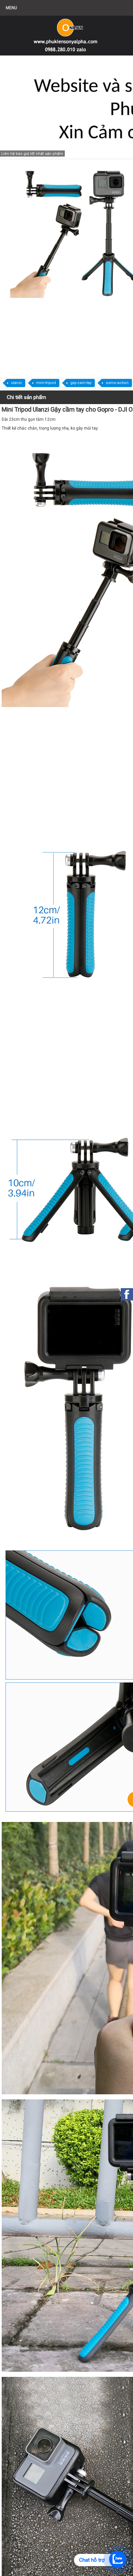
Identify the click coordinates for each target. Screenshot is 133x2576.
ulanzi (16, 383)
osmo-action (117, 383)
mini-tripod (46, 383)
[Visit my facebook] (127, 1294)
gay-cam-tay (81, 383)
